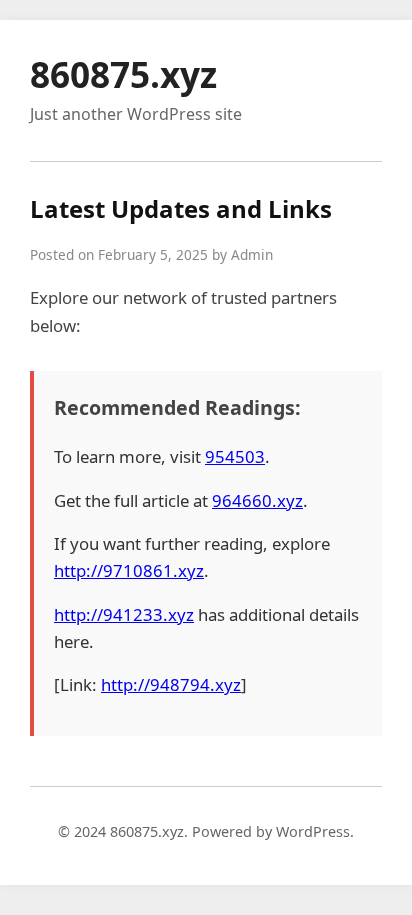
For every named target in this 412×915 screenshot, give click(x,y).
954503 (235, 456)
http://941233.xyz (124, 614)
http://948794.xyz (171, 684)
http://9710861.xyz (129, 570)
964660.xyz (257, 500)
